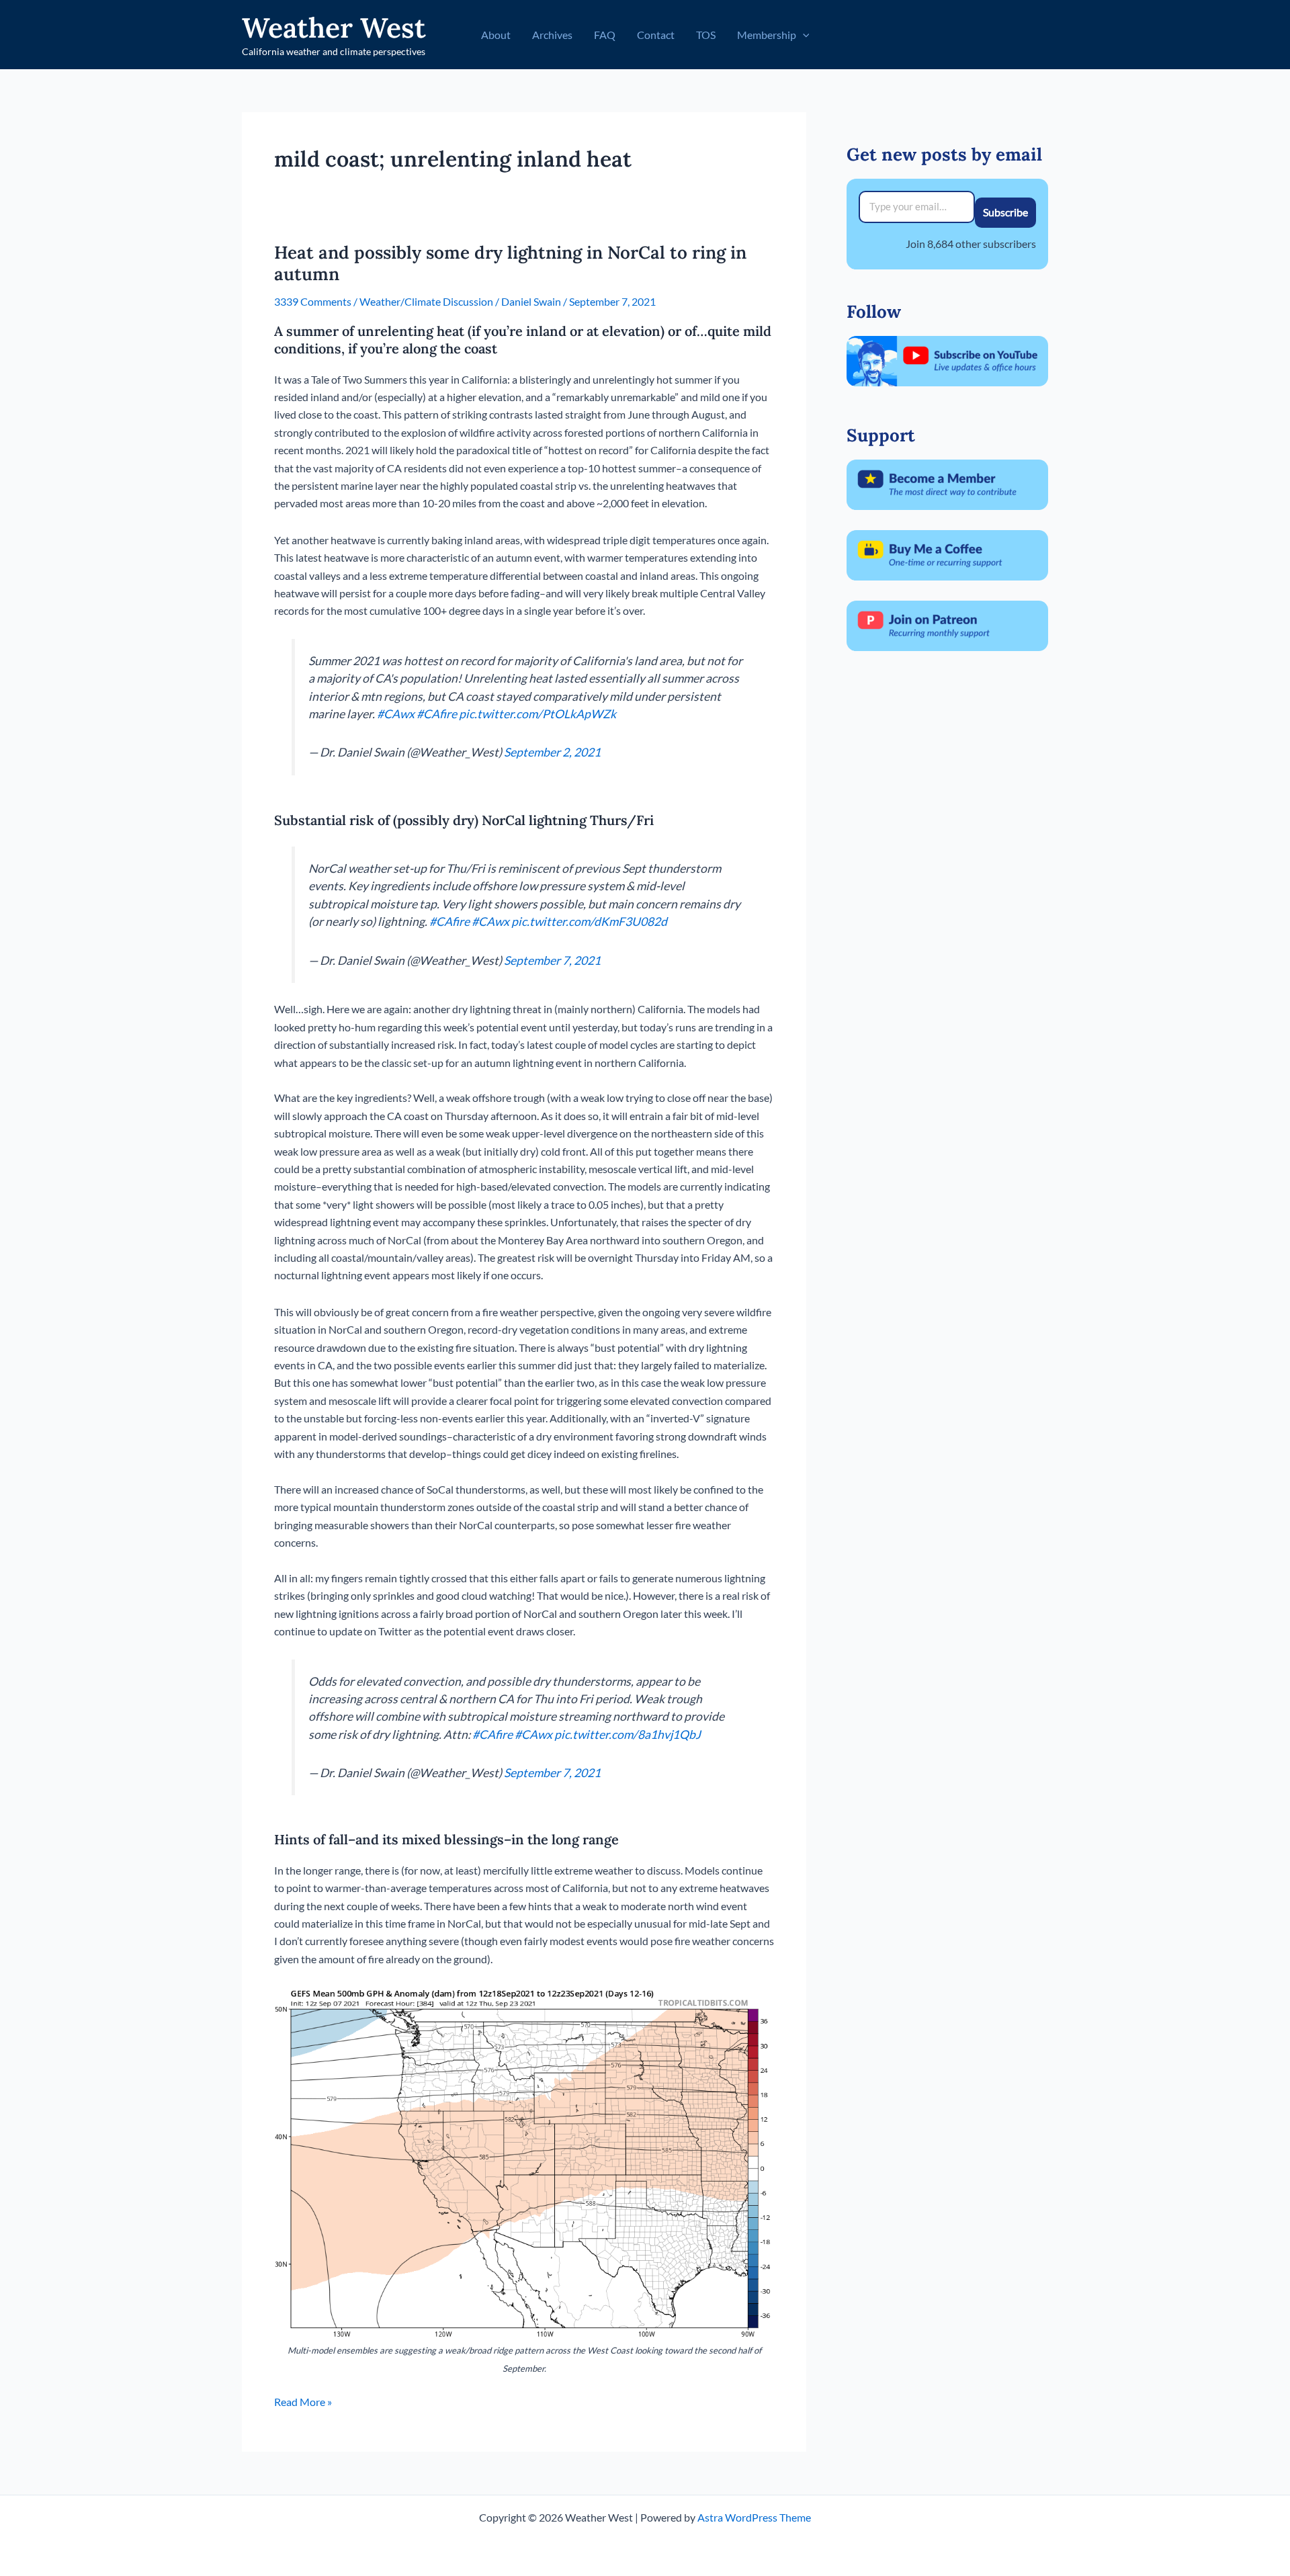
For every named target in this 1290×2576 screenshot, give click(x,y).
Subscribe (1005, 212)
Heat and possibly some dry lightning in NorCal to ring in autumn (510, 263)
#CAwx (396, 714)
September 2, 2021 (552, 752)
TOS (706, 35)
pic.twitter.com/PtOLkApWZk (537, 714)
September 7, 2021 (552, 960)
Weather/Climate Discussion (426, 301)
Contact (656, 35)
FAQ (605, 35)
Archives (552, 35)
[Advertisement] (947, 878)
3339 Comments (313, 301)
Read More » (303, 2403)
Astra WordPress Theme (754, 2517)
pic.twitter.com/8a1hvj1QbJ (628, 1734)
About (496, 35)
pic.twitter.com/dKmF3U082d (589, 921)
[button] (803, 35)
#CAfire (437, 714)
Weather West (334, 28)
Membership (767, 35)
